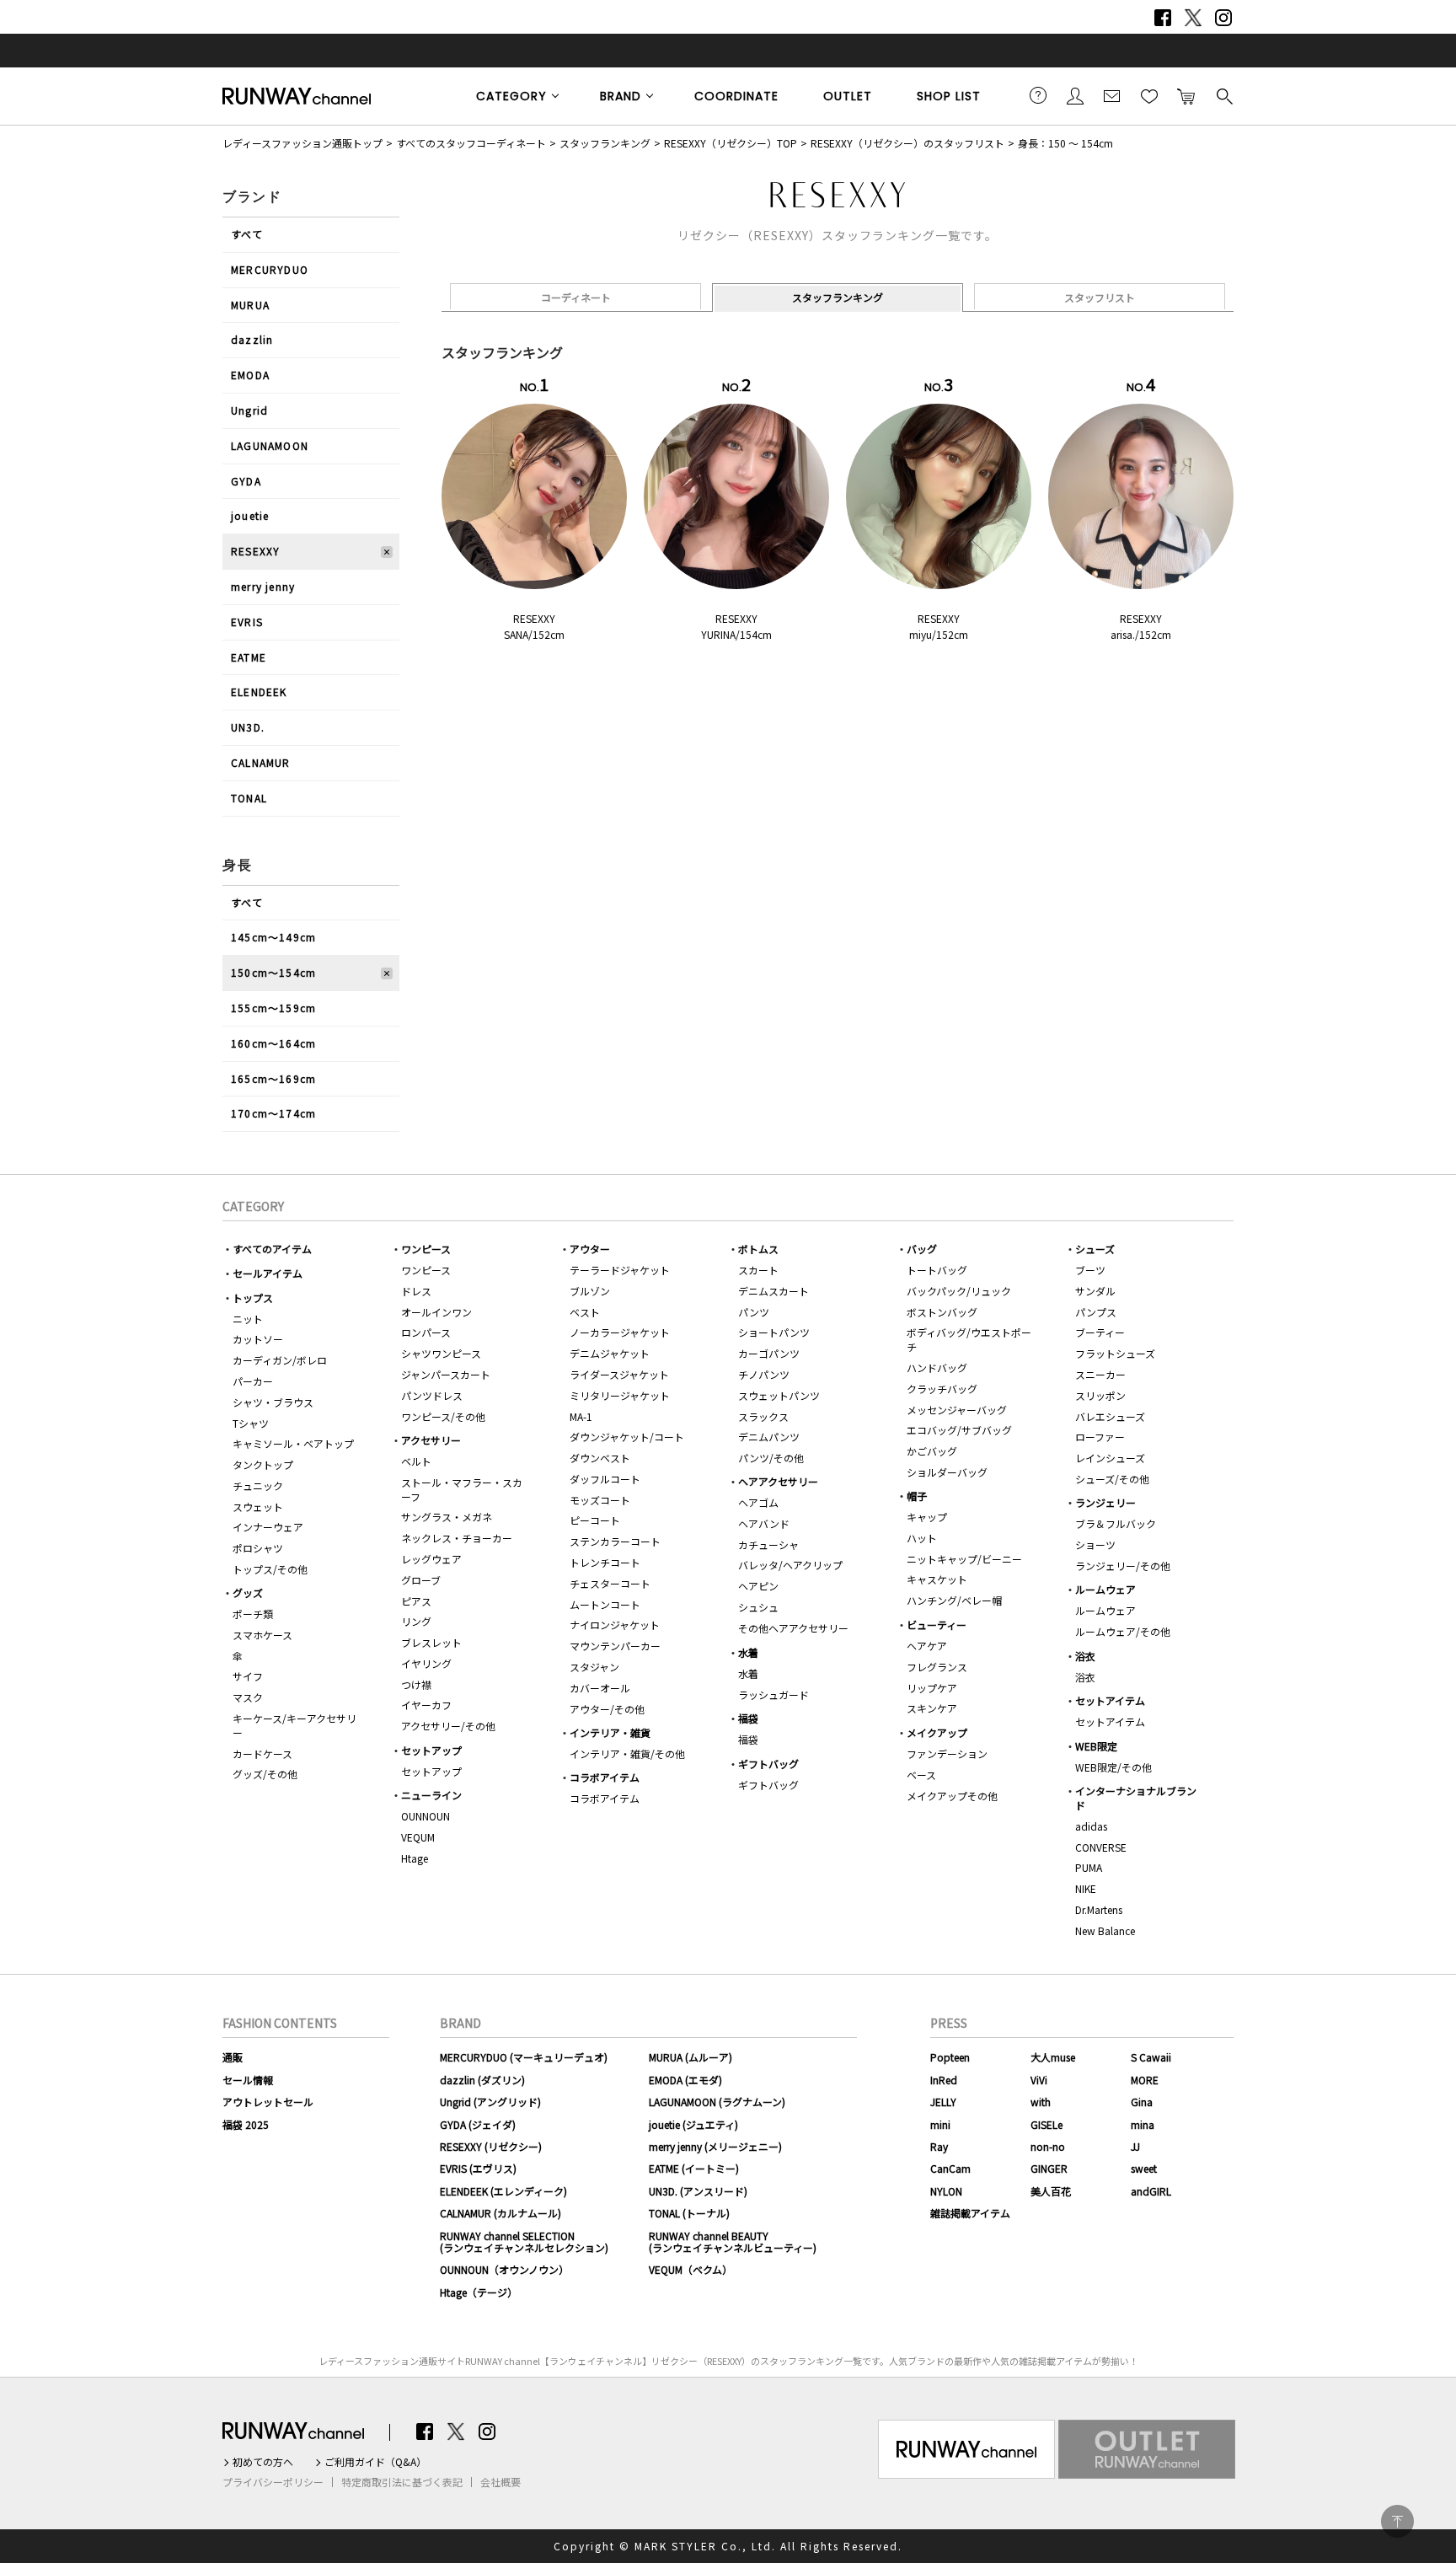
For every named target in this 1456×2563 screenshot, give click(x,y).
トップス (253, 1298)
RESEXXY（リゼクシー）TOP (731, 143)
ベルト (416, 1461)
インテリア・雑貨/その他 (627, 1753)
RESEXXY (255, 551)
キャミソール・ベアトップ (293, 1443)
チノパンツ (764, 1374)
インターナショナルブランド (1136, 1798)
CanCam (950, 2168)
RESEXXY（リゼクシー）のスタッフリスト (907, 143)
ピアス (416, 1601)
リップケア (932, 1688)
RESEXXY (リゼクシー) (491, 2146)
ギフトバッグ (768, 1764)
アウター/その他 (607, 1709)
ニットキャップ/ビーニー (964, 1559)
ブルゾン (590, 1291)
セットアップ (431, 1750)
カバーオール (600, 1688)
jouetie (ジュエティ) (693, 2124)
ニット (248, 1319)
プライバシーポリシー (273, 2482)
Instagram (1223, 18)
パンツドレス (432, 1395)
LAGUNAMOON (270, 445)
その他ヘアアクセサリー (793, 1628)
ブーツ (1090, 1270)
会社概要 (500, 2482)
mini (940, 2124)
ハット (922, 1538)
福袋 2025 (246, 2124)
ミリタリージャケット (620, 1395)
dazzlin (252, 339)
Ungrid (249, 410)
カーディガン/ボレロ (280, 1360)
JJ (1135, 2146)
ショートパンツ (774, 1332)
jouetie (250, 515)
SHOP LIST (949, 96)
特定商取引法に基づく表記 (402, 2482)
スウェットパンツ (779, 1395)
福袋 (748, 1718)
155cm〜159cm (273, 1008)
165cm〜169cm (273, 1078)
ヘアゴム (758, 1502)
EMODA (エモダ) (685, 2080)
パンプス (1096, 1312)
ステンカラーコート (615, 1541)
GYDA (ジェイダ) (478, 2124)
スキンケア (932, 1708)
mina (1143, 2124)
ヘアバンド (764, 1523)
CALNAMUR (261, 762)
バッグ (922, 1249)
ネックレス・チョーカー (457, 1538)
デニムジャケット (610, 1353)
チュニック (258, 1485)
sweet (1144, 2168)
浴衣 (1085, 1656)
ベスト (585, 1312)
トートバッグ (937, 1270)
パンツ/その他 (771, 1458)
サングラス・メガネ (447, 1517)
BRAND (621, 96)
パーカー (253, 1381)
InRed (944, 2080)
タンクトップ (263, 1464)
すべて (247, 234)
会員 (1075, 95)
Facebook (1163, 18)
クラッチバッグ (942, 1389)
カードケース (262, 1753)
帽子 (917, 1496)
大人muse (1053, 2057)
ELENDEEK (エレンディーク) (503, 2191)
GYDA (246, 481)
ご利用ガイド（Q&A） (375, 2462)
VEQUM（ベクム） (691, 2269)
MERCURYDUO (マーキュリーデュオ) (524, 2057)
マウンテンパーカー (615, 1646)
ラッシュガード (773, 1694)
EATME (249, 657)
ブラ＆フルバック (1116, 1523)
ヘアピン (758, 1586)
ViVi (1039, 2080)
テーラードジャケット (620, 1270)
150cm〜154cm (273, 972)
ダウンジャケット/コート (627, 1437)
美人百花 (1051, 2191)
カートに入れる (1186, 95)
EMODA (250, 375)
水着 (748, 1652)
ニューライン (431, 1795)
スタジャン (594, 1667)
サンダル (1095, 1291)
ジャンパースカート (446, 1374)
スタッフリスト (1100, 297)
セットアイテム (1110, 1700)
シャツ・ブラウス (273, 1402)
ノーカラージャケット (620, 1332)
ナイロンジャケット (615, 1625)
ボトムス (758, 1249)
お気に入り (1149, 95)
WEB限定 (1096, 1746)
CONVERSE (1101, 1847)
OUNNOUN (426, 1816)
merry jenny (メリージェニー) (715, 2146)
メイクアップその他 (952, 1796)
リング (416, 1621)
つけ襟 (416, 1684)
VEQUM (418, 1837)
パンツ (754, 1312)
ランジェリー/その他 (1123, 1566)
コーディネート (576, 297)
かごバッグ (932, 1451)
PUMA (1089, 1867)
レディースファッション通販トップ (302, 143)
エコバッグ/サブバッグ (959, 1430)
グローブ (421, 1580)
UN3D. (248, 727)
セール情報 (248, 2080)
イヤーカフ (426, 1705)
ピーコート (595, 1520)
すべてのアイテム (272, 1249)
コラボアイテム (605, 1777)
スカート (758, 1270)
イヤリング (426, 1663)
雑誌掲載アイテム (970, 2213)
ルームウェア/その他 (1123, 1631)
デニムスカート (773, 1291)
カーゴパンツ (769, 1353)
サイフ (248, 1676)
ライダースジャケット (619, 1374)
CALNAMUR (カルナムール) (500, 2213)
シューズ (1095, 1249)
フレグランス (937, 1667)
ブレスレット (431, 1642)
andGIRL (1151, 2191)
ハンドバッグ (937, 1367)
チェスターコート (610, 1583)
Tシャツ (251, 1423)
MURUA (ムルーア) (691, 2057)
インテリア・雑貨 (610, 1732)
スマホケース (262, 1635)
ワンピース (426, 1249)
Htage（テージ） (479, 2292)
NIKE (1086, 1888)
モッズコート (600, 1500)
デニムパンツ (769, 1437)
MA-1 (581, 1416)
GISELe (1046, 2124)
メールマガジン (1112, 95)
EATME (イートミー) (694, 2168)
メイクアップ (937, 1732)
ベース (921, 1775)
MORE (1145, 2080)
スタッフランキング (605, 143)
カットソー (258, 1339)
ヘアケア (927, 1646)
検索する (1223, 95)
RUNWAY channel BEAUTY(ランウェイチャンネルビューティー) (733, 2241)
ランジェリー (1105, 1502)
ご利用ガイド (1038, 95)
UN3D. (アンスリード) (698, 2191)
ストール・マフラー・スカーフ (462, 1489)
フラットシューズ (1115, 1353)
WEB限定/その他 (1113, 1767)
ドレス (416, 1291)
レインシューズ (1110, 1458)
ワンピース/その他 (443, 1416)
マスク (248, 1697)
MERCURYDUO (270, 269)
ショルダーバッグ (947, 1472)
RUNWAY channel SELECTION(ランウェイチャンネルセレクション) (524, 2241)
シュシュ (758, 1607)
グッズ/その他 (265, 1774)
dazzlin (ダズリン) (482, 2080)
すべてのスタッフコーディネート (471, 143)
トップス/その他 (270, 1569)
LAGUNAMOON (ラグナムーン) (717, 2102)
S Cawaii (1151, 2057)
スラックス (763, 1416)
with (1041, 2102)
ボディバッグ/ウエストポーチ (969, 1339)
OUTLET (848, 96)
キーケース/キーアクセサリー (294, 1725)
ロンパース (426, 1332)
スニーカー (1100, 1374)
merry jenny (263, 586)
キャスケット (937, 1579)
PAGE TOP (1397, 2521)
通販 (233, 2057)
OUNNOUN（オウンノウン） (504, 2269)
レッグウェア (431, 1559)
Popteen (950, 2057)
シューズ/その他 (1112, 1479)
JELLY (943, 2102)
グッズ (248, 1592)
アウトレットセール (268, 2102)
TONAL (249, 798)
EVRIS (247, 622)
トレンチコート (605, 1562)
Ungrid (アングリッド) (490, 2102)
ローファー (1100, 1437)
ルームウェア (1105, 1589)
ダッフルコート (605, 1479)
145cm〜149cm (273, 937)
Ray (939, 2146)
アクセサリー (431, 1440)
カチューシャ (768, 1544)
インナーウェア (268, 1527)
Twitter (1193, 18)
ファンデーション (947, 1753)
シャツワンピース (441, 1353)
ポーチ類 (253, 1614)
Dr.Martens (1099, 1909)
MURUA (250, 305)
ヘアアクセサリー (778, 1481)
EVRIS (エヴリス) (478, 2168)
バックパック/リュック (959, 1291)
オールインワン (436, 1312)
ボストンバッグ (942, 1312)
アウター (590, 1249)
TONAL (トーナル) (689, 2213)
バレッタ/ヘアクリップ (790, 1565)
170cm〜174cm (273, 1113)
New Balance (1105, 1930)
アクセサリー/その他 (448, 1726)
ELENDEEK (259, 692)
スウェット (258, 1507)
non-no (1048, 2146)
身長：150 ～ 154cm (1065, 143)
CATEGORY (511, 96)
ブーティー (1100, 1332)
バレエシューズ (1110, 1416)
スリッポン (1100, 1395)
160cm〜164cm (273, 1043)
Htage (415, 1858)
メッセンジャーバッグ (957, 1410)
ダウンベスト (600, 1458)
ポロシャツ (258, 1548)
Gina (1142, 2102)
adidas (1091, 1826)
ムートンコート (605, 1604)
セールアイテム (268, 1273)
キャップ (927, 1517)
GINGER (1049, 2168)
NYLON (946, 2191)
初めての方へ (263, 2462)
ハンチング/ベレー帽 (954, 1600)
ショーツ (1095, 1544)
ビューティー (937, 1625)
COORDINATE (736, 96)
